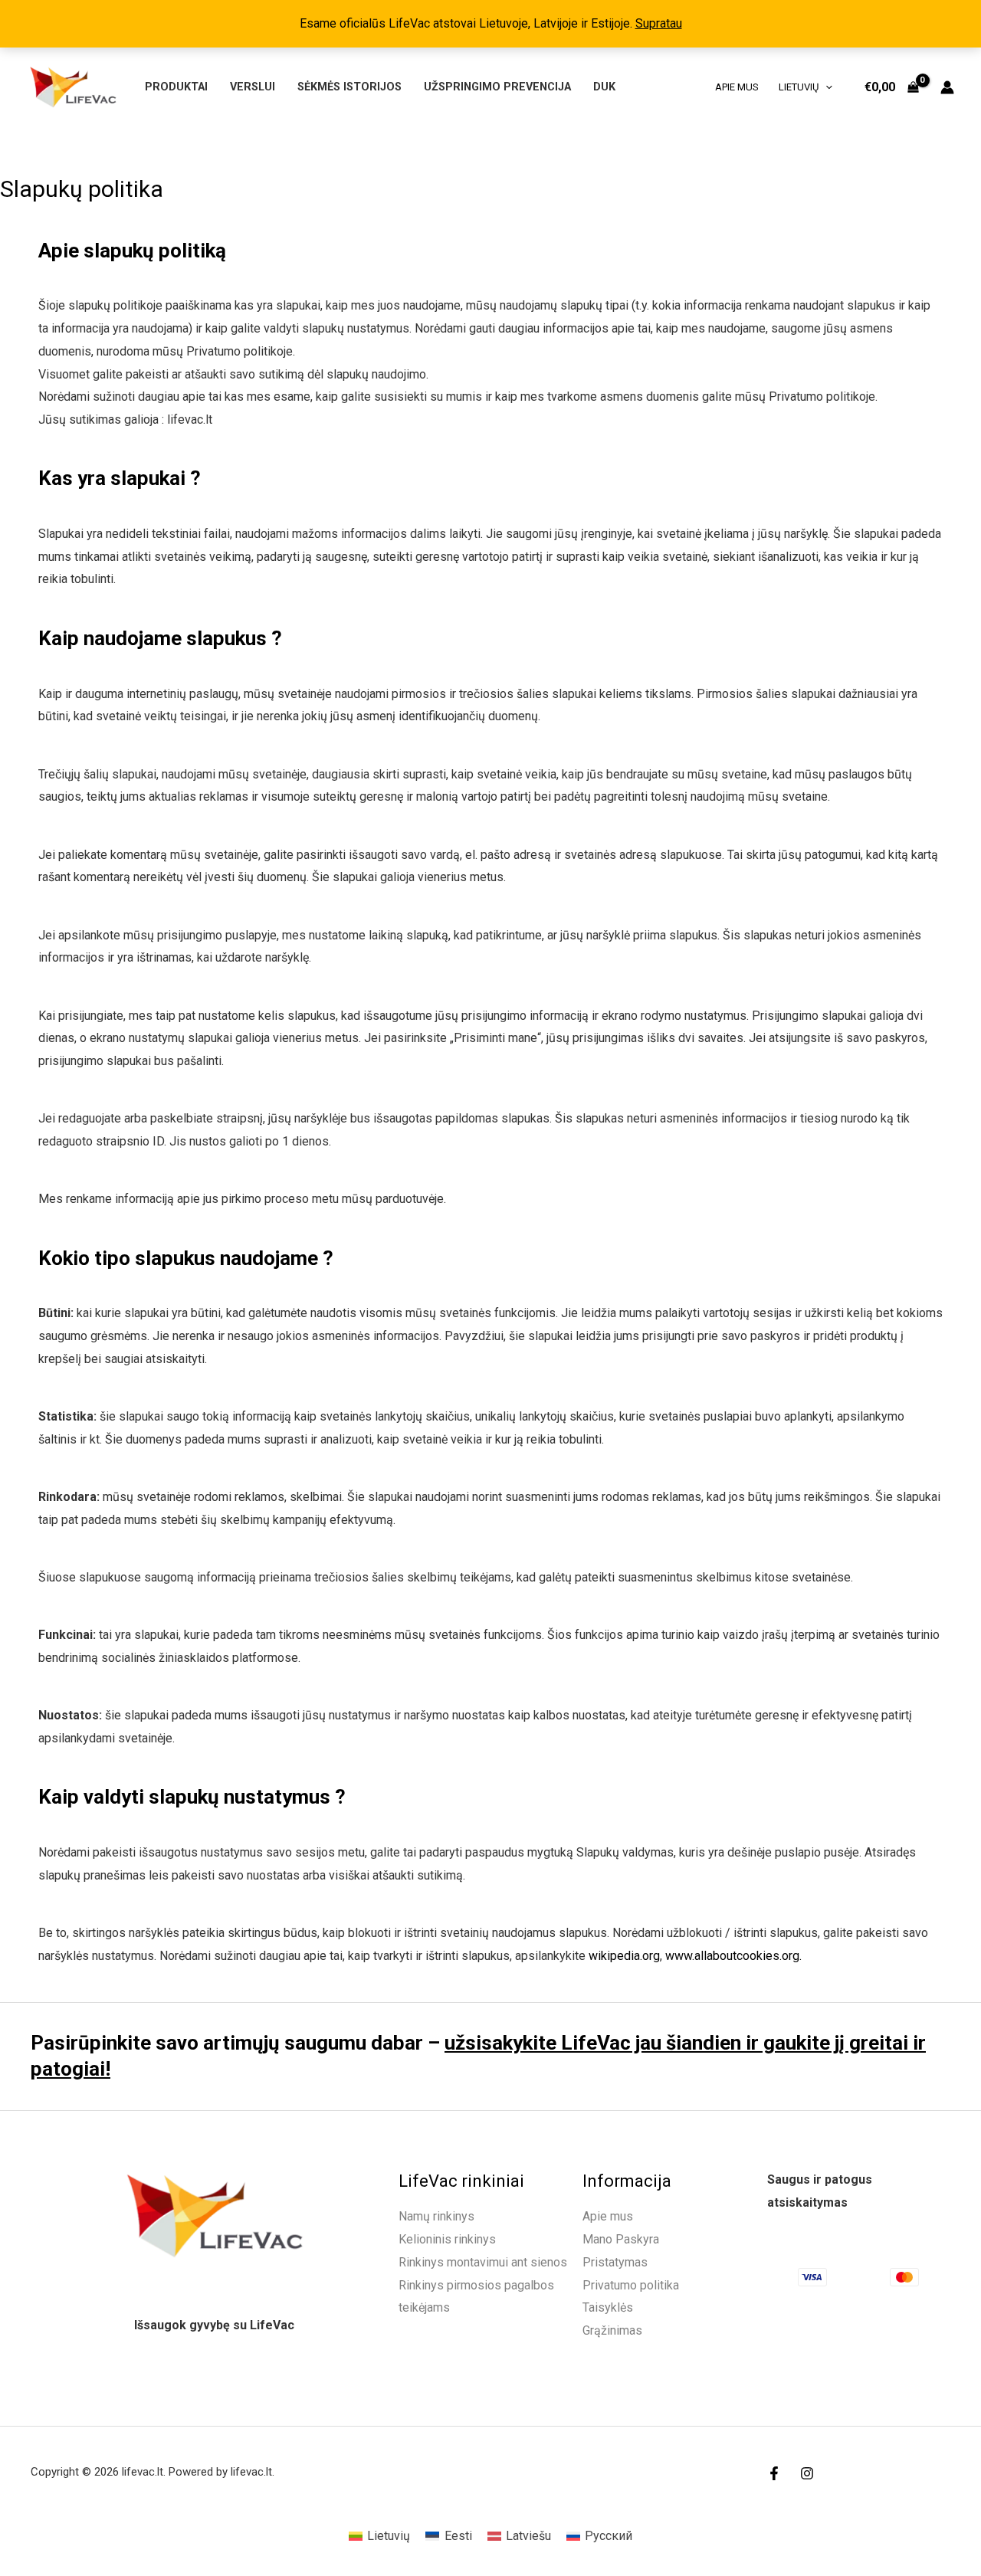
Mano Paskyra (621, 2239)
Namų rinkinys (436, 2216)
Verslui (253, 87)
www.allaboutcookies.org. (733, 1956)
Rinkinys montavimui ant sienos (483, 2262)
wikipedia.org (624, 1956)
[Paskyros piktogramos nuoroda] (947, 87)
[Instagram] (807, 2473)
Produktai (176, 87)
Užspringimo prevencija (497, 87)
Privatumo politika (631, 2285)
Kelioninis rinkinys (447, 2239)
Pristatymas (615, 2262)
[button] (825, 87)
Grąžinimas (612, 2330)
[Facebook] (774, 2473)
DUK (604, 87)
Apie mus (737, 87)
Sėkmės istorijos (349, 87)
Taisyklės (608, 2307)
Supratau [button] (659, 23)
